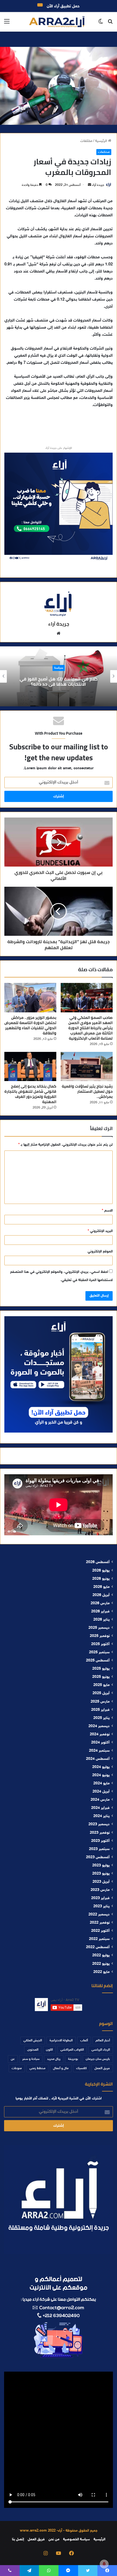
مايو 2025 (101, 1685)
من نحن (54, 2539)
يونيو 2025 (101, 1677)
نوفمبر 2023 (100, 1833)
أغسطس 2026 (98, 1562)
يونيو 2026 (101, 1579)
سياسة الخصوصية (76, 2539)
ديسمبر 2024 (99, 1726)
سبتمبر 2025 (99, 1652)
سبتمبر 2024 (99, 1751)
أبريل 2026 (101, 1595)
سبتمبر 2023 (99, 1849)
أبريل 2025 (101, 1693)
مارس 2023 (100, 1890)
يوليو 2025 (101, 1669)
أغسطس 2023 (98, 1857)
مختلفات (86, 141)
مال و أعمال (61, 2068)
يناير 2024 (101, 1816)
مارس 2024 (100, 1800)
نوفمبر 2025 (100, 1636)
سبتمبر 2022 (99, 1939)
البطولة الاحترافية (61, 2041)
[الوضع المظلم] (101, 24)
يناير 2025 (101, 1718)
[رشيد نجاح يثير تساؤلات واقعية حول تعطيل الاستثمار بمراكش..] (87, 1067)
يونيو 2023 (101, 1874)
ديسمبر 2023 (99, 1824)
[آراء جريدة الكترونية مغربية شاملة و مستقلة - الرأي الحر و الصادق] (57, 22)
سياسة (59, 668)
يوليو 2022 (101, 1956)
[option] (59, 676)
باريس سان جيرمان (98, 2059)
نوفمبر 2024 (100, 1735)
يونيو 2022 (101, 1964)
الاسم (107, 1211)
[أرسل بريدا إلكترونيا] (90, 185)
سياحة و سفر (31, 2059)
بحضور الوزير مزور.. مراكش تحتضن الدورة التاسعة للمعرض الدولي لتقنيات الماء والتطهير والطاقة (30, 1025)
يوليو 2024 (101, 1767)
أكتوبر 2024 (100, 1743)
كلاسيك (81, 2068)
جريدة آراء (98, 185)
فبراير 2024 (100, 1808)
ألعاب (84, 2041)
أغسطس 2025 (98, 1661)
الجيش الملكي (33, 2041)
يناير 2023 (101, 1906)
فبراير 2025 (100, 1710)
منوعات (17, 2068)
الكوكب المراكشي (72, 2050)
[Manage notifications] (104, 2564)
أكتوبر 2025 (100, 1644)
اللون (49, 2050)
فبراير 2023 (100, 1898)
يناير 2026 (101, 1620)
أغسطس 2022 (98, 1947)
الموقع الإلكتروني (100, 1252)
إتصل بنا (18, 2539)
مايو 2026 (101, 1587)
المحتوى (33, 2050)
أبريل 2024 (101, 1792)
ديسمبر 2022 (99, 1915)
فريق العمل (102, 2068)
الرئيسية (102, 141)
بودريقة (73, 2059)
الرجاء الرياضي (101, 2050)
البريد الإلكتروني (100, 1231)
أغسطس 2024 (98, 1759)
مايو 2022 (101, 1972)
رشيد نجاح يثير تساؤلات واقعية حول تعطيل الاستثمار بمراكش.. (87, 1091)
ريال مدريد (54, 2059)
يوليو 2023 (101, 1866)
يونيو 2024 (101, 1775)
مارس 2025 (100, 1702)
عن (13, 2059)
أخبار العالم (103, 2041)
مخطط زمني (37, 2068)
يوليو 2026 (101, 1571)
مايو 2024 (101, 1784)
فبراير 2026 (100, 1612)
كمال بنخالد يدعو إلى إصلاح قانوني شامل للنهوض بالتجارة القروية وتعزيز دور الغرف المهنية (30, 1094)
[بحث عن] (110, 24)
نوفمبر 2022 (100, 1923)
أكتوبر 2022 (100, 1931)
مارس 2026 (100, 1603)
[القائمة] (7, 24)
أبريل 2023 (101, 1882)
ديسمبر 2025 (99, 1628)
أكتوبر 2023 (100, 1841)
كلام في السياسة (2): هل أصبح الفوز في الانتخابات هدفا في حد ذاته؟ (59, 681)
